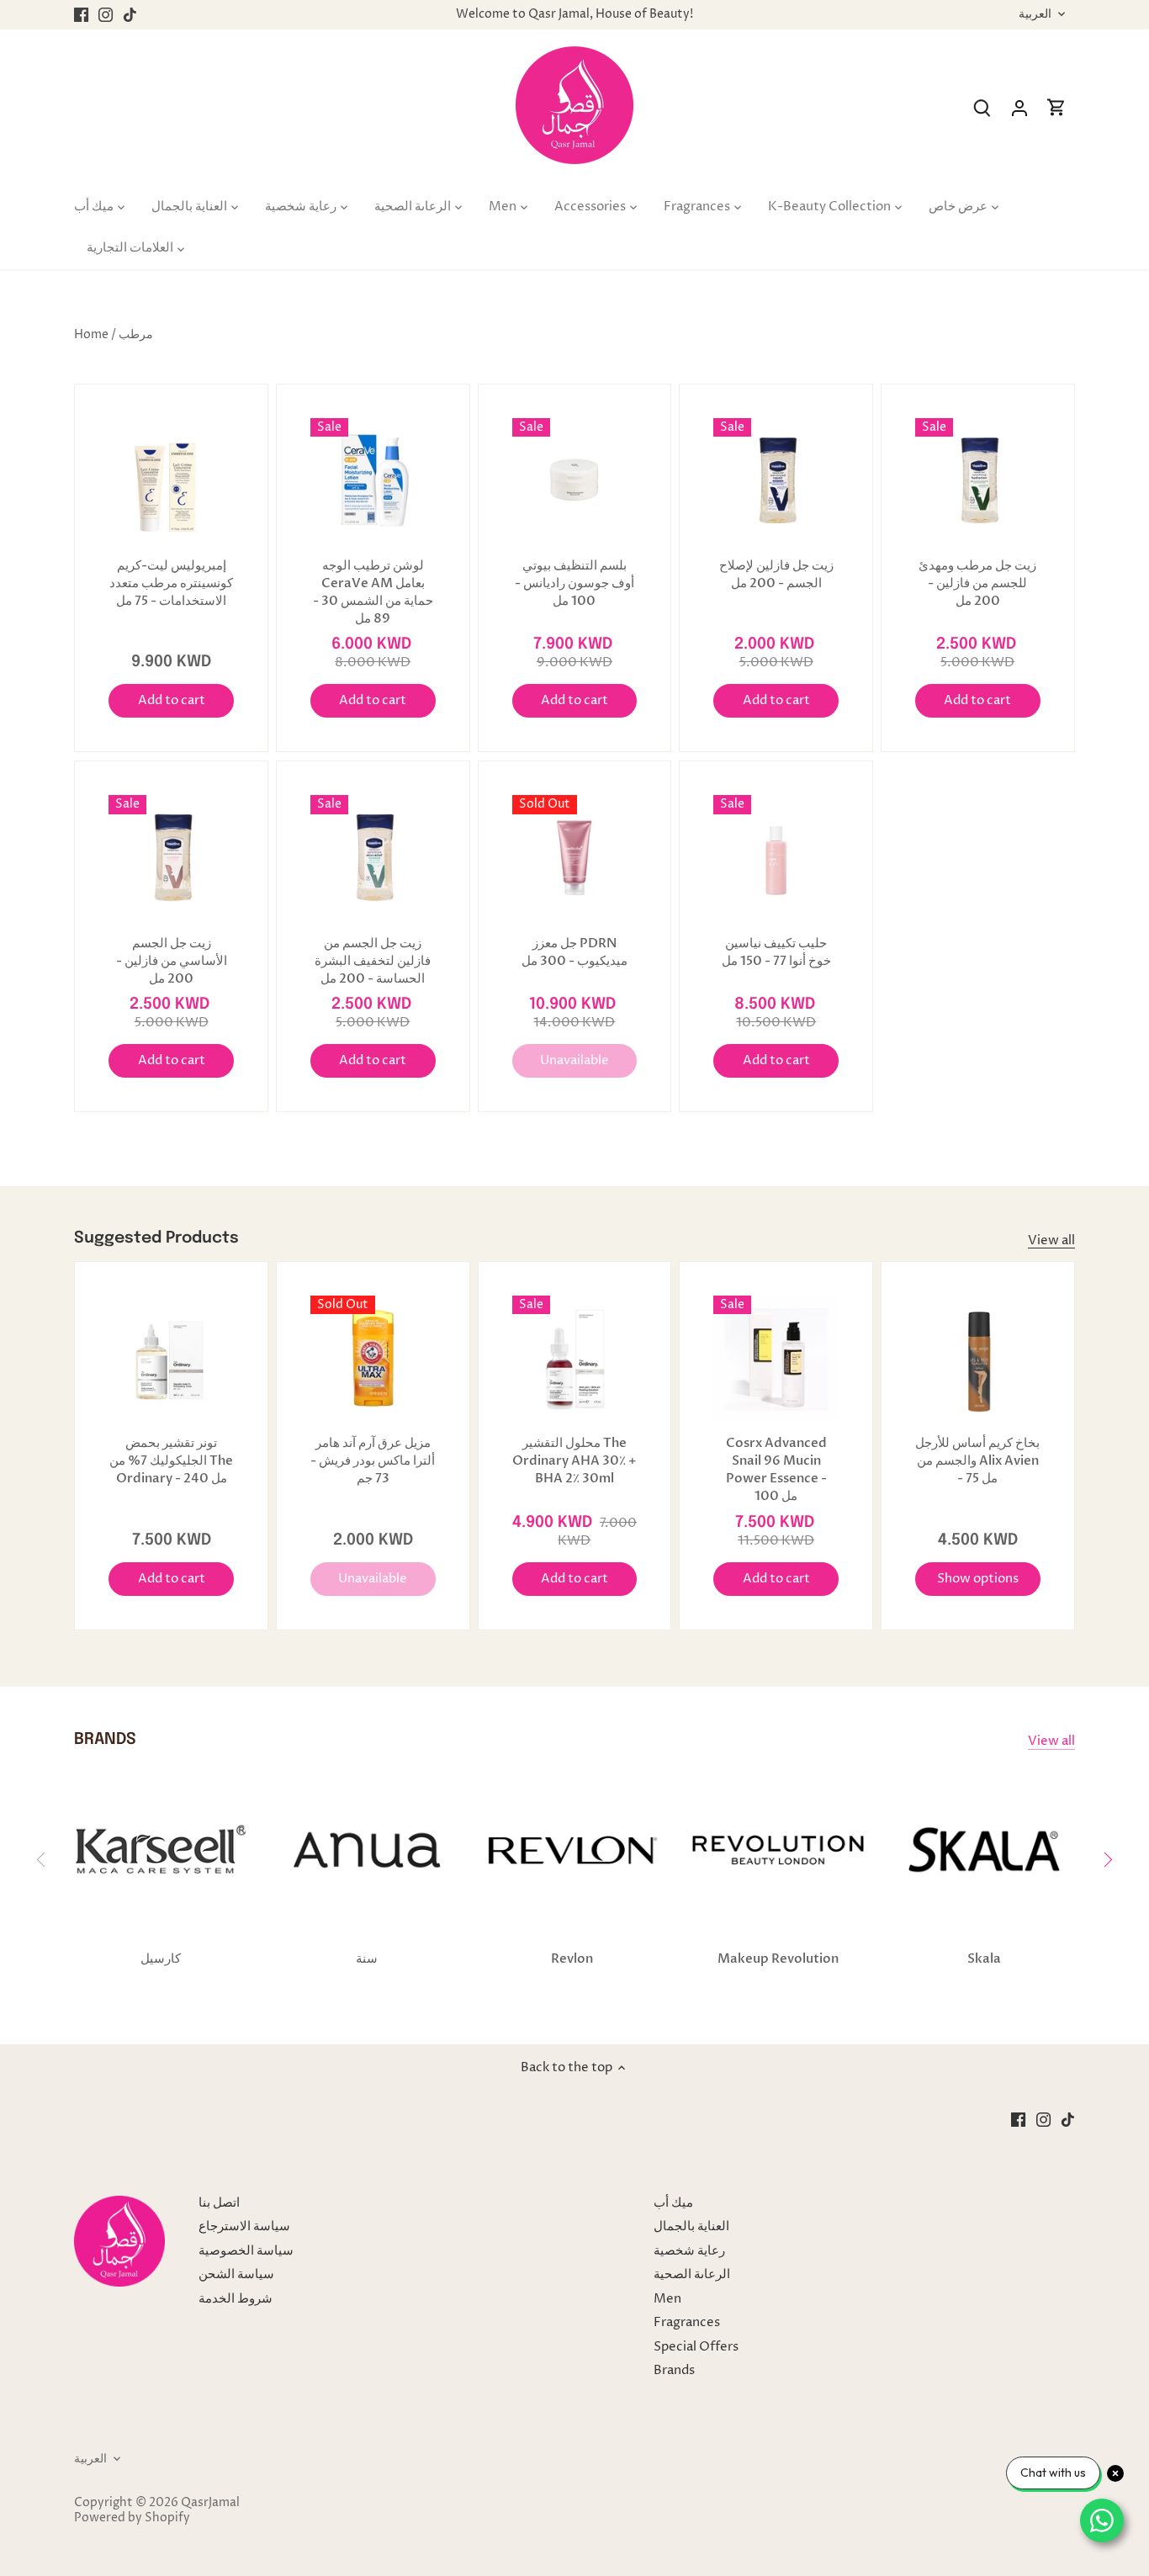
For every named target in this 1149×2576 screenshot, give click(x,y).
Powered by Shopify (132, 2518)
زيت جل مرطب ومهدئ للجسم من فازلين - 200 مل (977, 583)
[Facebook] (81, 15)
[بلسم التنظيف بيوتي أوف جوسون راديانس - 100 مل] (575, 481)
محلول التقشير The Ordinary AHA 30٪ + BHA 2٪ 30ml (574, 1460)
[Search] (982, 108)
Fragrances (687, 2322)
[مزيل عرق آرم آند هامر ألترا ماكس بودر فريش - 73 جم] (373, 1358)
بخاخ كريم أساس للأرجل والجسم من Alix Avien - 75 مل (977, 1460)
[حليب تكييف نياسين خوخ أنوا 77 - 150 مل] (776, 858)
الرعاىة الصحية (692, 2274)
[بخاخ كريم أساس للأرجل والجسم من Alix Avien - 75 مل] (978, 1358)
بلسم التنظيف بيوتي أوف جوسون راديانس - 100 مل (574, 583)
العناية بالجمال (691, 2226)
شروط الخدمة (236, 2299)
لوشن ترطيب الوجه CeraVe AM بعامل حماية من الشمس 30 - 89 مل (373, 592)
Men (667, 2299)
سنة (367, 1959)
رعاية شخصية (689, 2251)
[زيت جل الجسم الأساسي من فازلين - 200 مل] (171, 858)
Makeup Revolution (778, 1959)
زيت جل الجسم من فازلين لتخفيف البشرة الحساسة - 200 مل (373, 961)
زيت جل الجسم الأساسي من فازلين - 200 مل (172, 961)
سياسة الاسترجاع (244, 2226)
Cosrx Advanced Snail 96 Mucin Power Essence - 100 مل (776, 1469)
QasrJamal (210, 2503)
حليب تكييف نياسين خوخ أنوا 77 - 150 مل (776, 952)
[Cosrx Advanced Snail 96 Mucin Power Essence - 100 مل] (776, 1358)
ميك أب (673, 2203)
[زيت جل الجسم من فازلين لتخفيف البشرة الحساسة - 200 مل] (373, 858)
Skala (984, 1959)
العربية (1035, 15)
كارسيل (161, 1959)
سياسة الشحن (236, 2274)
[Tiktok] (130, 15)
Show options (978, 1579)
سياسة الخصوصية (246, 2251)
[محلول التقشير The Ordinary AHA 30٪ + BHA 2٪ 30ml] (575, 1358)
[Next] (1108, 1859)
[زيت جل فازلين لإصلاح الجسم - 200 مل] (776, 481)
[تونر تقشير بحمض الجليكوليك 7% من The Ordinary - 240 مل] (171, 1358)
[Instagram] (106, 15)
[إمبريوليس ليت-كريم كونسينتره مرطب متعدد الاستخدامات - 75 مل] (171, 481)
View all (1051, 1240)
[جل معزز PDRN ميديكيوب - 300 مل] (575, 858)
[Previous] (41, 1859)
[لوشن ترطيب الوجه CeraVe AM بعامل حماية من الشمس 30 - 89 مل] (373, 481)
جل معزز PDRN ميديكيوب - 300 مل (574, 952)
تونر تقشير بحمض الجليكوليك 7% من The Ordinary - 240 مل (171, 1460)
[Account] (1019, 108)
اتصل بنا (219, 2203)
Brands (674, 2370)
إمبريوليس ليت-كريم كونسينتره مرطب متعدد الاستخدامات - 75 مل (171, 583)
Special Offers (696, 2347)
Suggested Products (156, 1238)
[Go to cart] (1056, 108)
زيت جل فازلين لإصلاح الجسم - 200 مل (776, 574)
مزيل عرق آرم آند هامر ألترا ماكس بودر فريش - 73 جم (373, 1460)
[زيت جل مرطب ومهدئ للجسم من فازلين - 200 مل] (978, 481)
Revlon (572, 1959)
